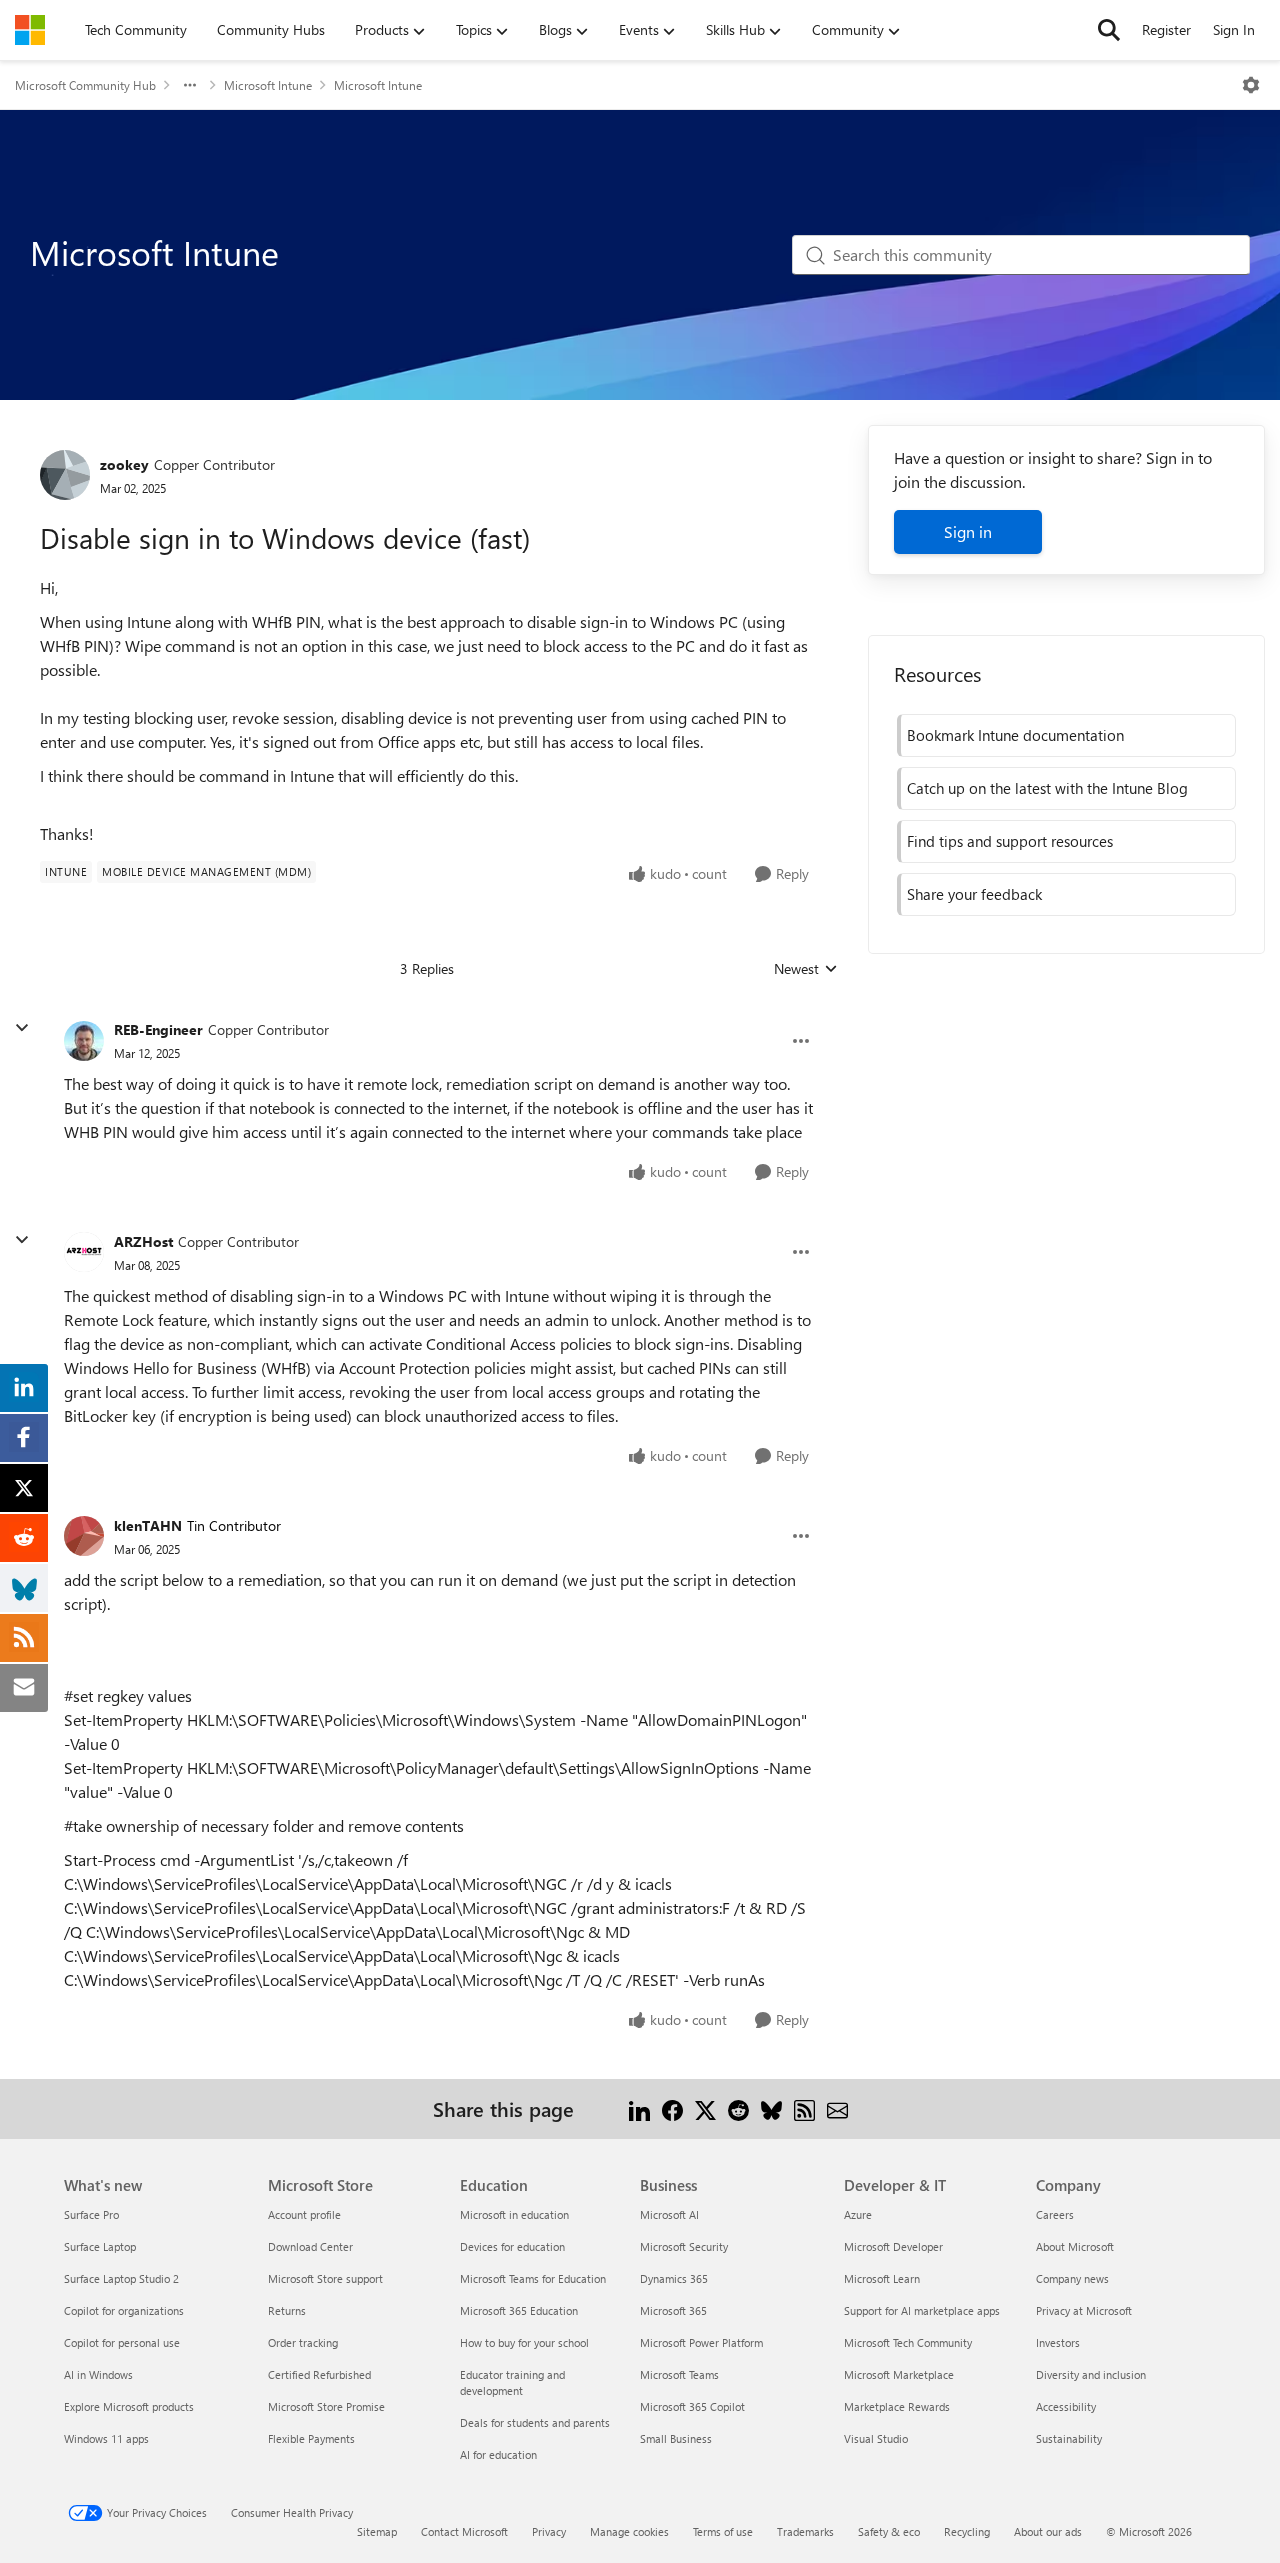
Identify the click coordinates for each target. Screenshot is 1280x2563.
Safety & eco (889, 2531)
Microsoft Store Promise (326, 2406)
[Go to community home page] (30, 30)
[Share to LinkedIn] (639, 2108)
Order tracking (303, 2342)
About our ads (1048, 2531)
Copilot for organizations (124, 2310)
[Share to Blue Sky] (771, 2108)
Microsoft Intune (268, 85)
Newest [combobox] (806, 969)
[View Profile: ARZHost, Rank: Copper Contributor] (84, 1252)
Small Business (676, 2438)
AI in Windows (98, 2374)
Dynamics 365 (674, 2278)
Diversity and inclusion (1091, 2374)
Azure (858, 2214)
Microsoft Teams (679, 2374)
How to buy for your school (524, 2342)
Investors (1058, 2342)
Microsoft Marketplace (899, 2374)
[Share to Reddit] (738, 2108)
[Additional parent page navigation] (190, 85)
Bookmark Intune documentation (1015, 735)
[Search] (1109, 30)
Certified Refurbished (319, 2374)
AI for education (498, 2454)
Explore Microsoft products (129, 2406)
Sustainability (1069, 2438)
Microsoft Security (684, 2246)
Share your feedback (974, 894)
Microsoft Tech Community (908, 2342)
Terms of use (723, 2531)
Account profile (304, 2214)
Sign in (968, 531)
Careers (1055, 2214)
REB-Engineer (158, 1029)
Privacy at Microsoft (1084, 2310)
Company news (1072, 2278)
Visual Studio (876, 2438)
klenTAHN (148, 1525)
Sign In (1234, 29)
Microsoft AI (669, 2214)
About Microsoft (1075, 2246)
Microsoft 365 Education (519, 2310)
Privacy (549, 2531)
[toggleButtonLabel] (1251, 85)
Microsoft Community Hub (85, 85)
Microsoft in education (514, 2214)
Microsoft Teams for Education (533, 2278)
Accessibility (1066, 2406)
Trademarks (805, 2531)
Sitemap (377, 2531)
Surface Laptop (100, 2246)
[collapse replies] (22, 1028)
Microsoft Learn (882, 2278)
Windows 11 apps (106, 2438)
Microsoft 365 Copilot (692, 2406)
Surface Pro (91, 2214)
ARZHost (143, 1241)
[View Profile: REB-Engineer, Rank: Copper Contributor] (84, 1041)
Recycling (967, 2531)
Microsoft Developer (893, 2246)
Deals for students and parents (535, 2422)
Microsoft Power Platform (701, 2342)
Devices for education (512, 2246)
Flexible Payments (311, 2438)
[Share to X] (705, 2108)
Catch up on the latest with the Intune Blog (1047, 788)
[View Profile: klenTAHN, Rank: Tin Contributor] (84, 1536)
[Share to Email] (837, 2108)
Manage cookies (629, 2531)
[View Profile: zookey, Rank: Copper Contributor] (65, 475)
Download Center (310, 2246)
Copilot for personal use (122, 2342)
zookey (124, 464)
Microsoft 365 (673, 2310)
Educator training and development (512, 2382)
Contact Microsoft (464, 2531)
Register (1166, 29)
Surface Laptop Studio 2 (121, 2278)
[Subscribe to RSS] (804, 2108)
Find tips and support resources (1010, 841)
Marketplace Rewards (897, 2406)
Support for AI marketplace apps (922, 2310)
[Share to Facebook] (672, 2108)
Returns (287, 2310)
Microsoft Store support (325, 2278)
